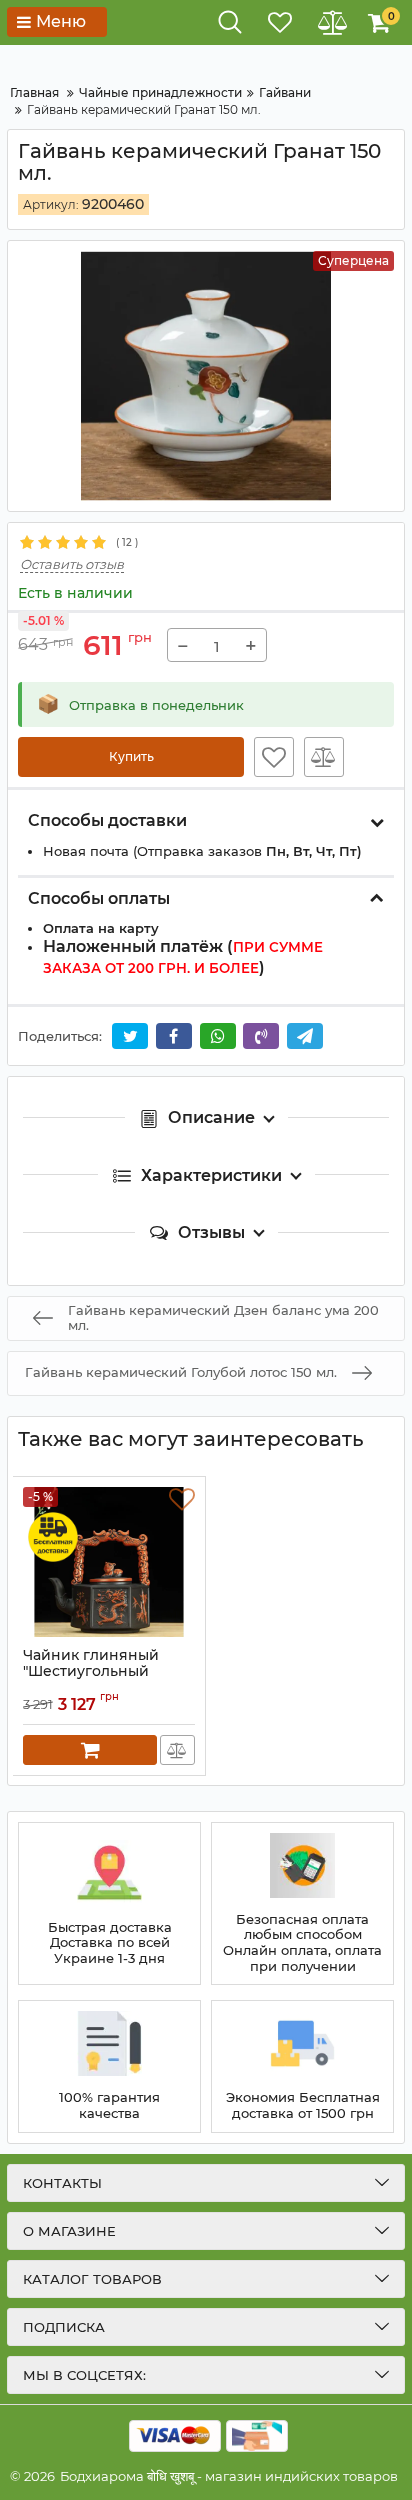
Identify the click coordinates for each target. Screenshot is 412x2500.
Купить (131, 756)
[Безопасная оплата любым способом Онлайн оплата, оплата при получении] (302, 1904)
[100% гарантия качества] (109, 2066)
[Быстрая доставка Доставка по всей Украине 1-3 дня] (109, 1904)
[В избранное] (274, 757)
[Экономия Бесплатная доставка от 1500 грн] (302, 2066)
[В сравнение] (324, 757)
